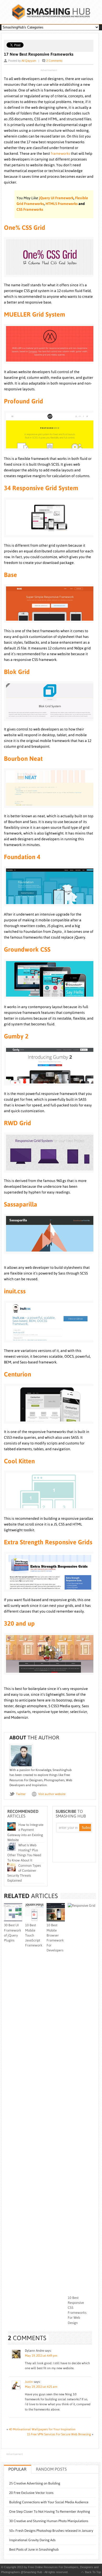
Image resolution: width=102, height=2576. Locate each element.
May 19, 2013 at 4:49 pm (41, 2356)
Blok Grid (17, 672)
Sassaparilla (21, 1204)
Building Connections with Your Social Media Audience (49, 2502)
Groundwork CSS (27, 949)
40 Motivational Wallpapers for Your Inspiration (42, 2429)
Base (10, 575)
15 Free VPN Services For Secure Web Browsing (59, 2434)
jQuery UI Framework (56, 198)
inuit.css (15, 1291)
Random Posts (51, 2469)
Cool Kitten (19, 1461)
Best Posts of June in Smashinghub (34, 2549)
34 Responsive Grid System (41, 488)
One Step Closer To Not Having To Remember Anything (50, 2512)
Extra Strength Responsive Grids (48, 1542)
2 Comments (54, 61)
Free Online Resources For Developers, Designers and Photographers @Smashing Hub (51, 12)
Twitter (21, 1794)
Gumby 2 (16, 1036)
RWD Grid (18, 1123)
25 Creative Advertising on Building (35, 2483)
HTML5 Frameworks (62, 204)
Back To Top (93, 2572)
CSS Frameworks (30, 209)
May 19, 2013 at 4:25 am (41, 2387)
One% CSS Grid (25, 228)
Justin (29, 2382)
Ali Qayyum (29, 61)
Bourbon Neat (23, 759)
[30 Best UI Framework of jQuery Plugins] (13, 1920)
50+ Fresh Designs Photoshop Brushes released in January (51, 2531)
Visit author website (52, 1794)
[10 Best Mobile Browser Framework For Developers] (56, 1920)
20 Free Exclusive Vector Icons (31, 2493)
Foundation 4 (22, 857)
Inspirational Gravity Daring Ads (32, 2540)
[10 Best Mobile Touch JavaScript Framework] (34, 1920)
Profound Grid (24, 401)
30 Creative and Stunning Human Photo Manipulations (49, 2521)
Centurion (18, 1374)
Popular (17, 2469)
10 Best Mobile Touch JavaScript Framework (34, 1935)
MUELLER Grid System (35, 314)
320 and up (19, 1623)
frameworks (60, 153)
